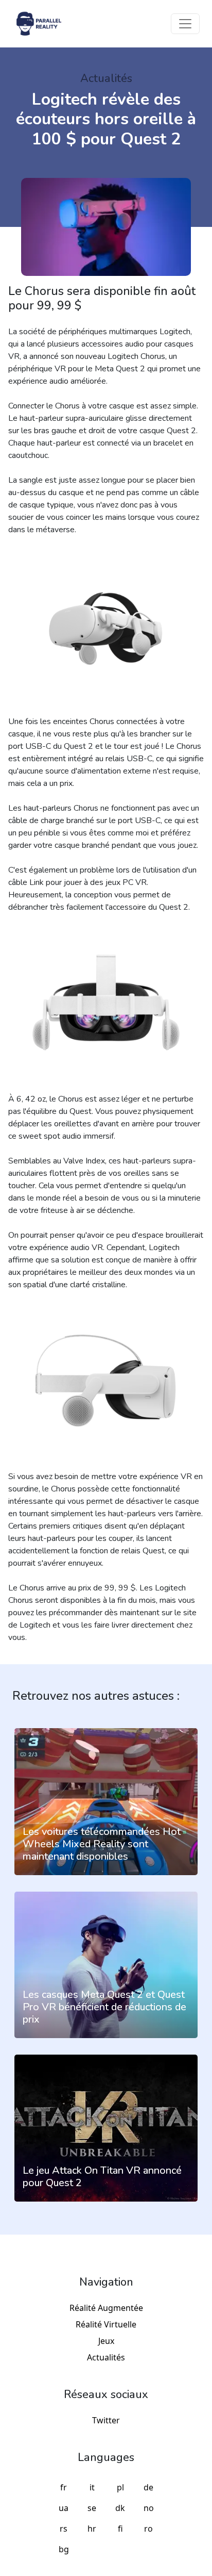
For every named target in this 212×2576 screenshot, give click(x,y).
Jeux (106, 2341)
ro (148, 2529)
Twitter (106, 2420)
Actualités (106, 2357)
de (148, 2487)
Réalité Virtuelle (106, 2324)
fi (120, 2529)
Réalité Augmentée (106, 2308)
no (149, 2508)
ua (64, 2508)
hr (92, 2529)
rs (64, 2529)
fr (64, 2487)
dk (120, 2508)
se (92, 2508)
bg (64, 2549)
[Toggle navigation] (185, 24)
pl (120, 2487)
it (92, 2487)
